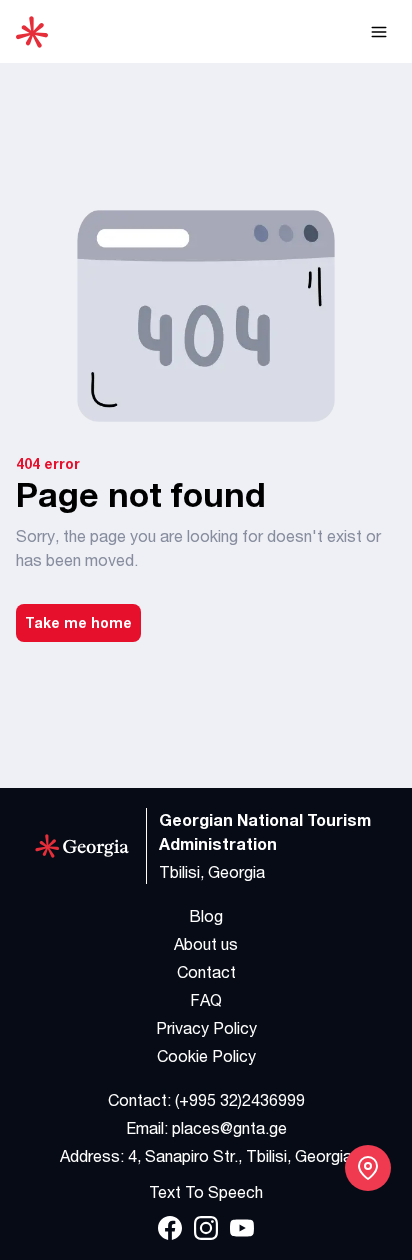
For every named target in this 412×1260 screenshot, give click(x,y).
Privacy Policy (206, 1028)
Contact (206, 972)
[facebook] (170, 1228)
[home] (32, 32)
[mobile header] (379, 32)
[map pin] (368, 1168)
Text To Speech (206, 1192)
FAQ (206, 1000)
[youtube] (242, 1228)
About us (206, 944)
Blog (206, 916)
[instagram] (206, 1228)
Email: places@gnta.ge (206, 1128)
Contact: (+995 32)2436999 (206, 1100)
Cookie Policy (206, 1056)
